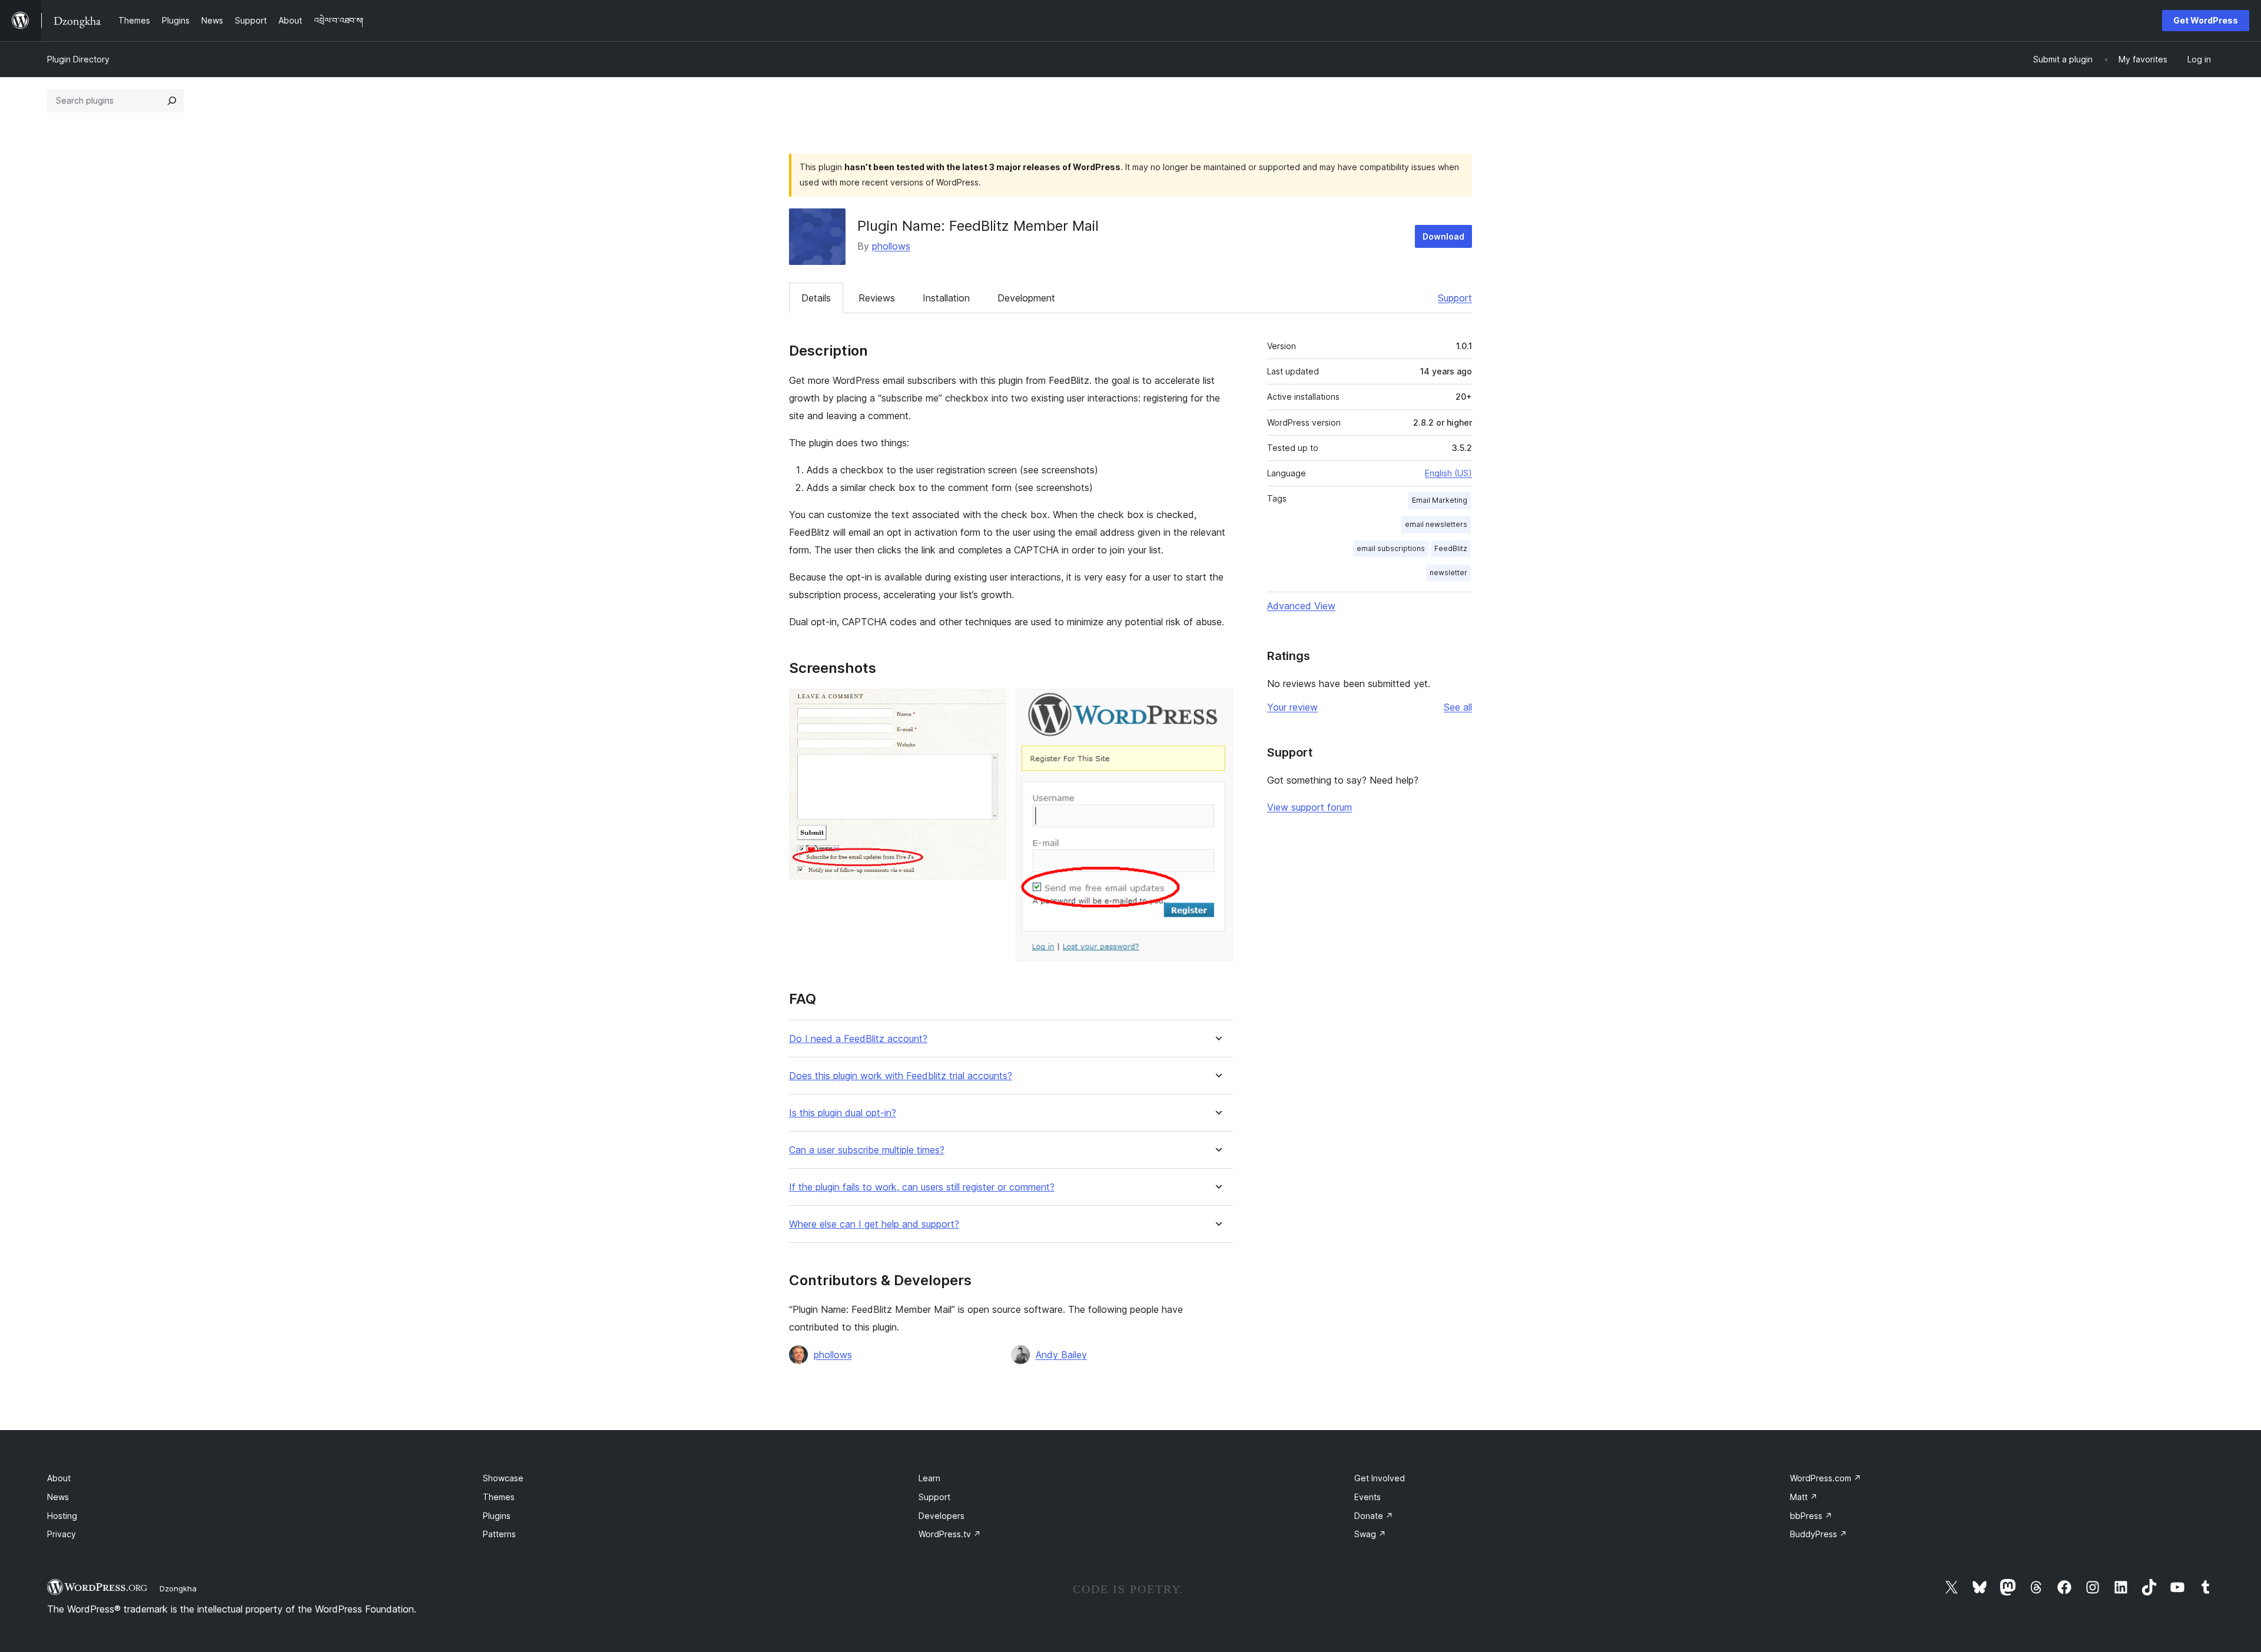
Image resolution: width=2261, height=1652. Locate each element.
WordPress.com (1826, 1478)
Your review (1292, 707)
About (59, 1478)
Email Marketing (1440, 500)
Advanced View (1301, 606)
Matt (1804, 1497)
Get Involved (1380, 1478)
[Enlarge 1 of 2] (990, 705)
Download (1443, 236)
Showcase (503, 1478)
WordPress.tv (950, 1534)
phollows (891, 246)
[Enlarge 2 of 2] (1217, 705)
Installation (946, 298)
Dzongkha (178, 1588)
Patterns (499, 1534)
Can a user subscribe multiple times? (867, 1150)
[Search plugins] (172, 101)
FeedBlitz (1451, 548)
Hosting (62, 1516)
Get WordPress (2206, 20)
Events (1367, 1497)
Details (816, 298)
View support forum (1309, 807)
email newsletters (1436, 524)
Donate (1374, 1516)
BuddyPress (1819, 1534)
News (58, 1497)
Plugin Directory (78, 59)
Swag (1370, 1534)
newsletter (1448, 573)
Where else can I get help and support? (874, 1224)
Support (1455, 298)
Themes (499, 1497)
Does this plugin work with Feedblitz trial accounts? (901, 1076)
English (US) (1448, 473)
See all (1458, 707)
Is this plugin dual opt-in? (843, 1113)
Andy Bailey (1061, 1355)
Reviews (877, 298)
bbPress (1811, 1516)
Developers (941, 1516)
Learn (929, 1478)
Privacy (62, 1534)
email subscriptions (1391, 548)
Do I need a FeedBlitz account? (858, 1039)
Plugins (497, 1516)
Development (1026, 298)
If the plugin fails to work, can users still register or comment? (922, 1187)
